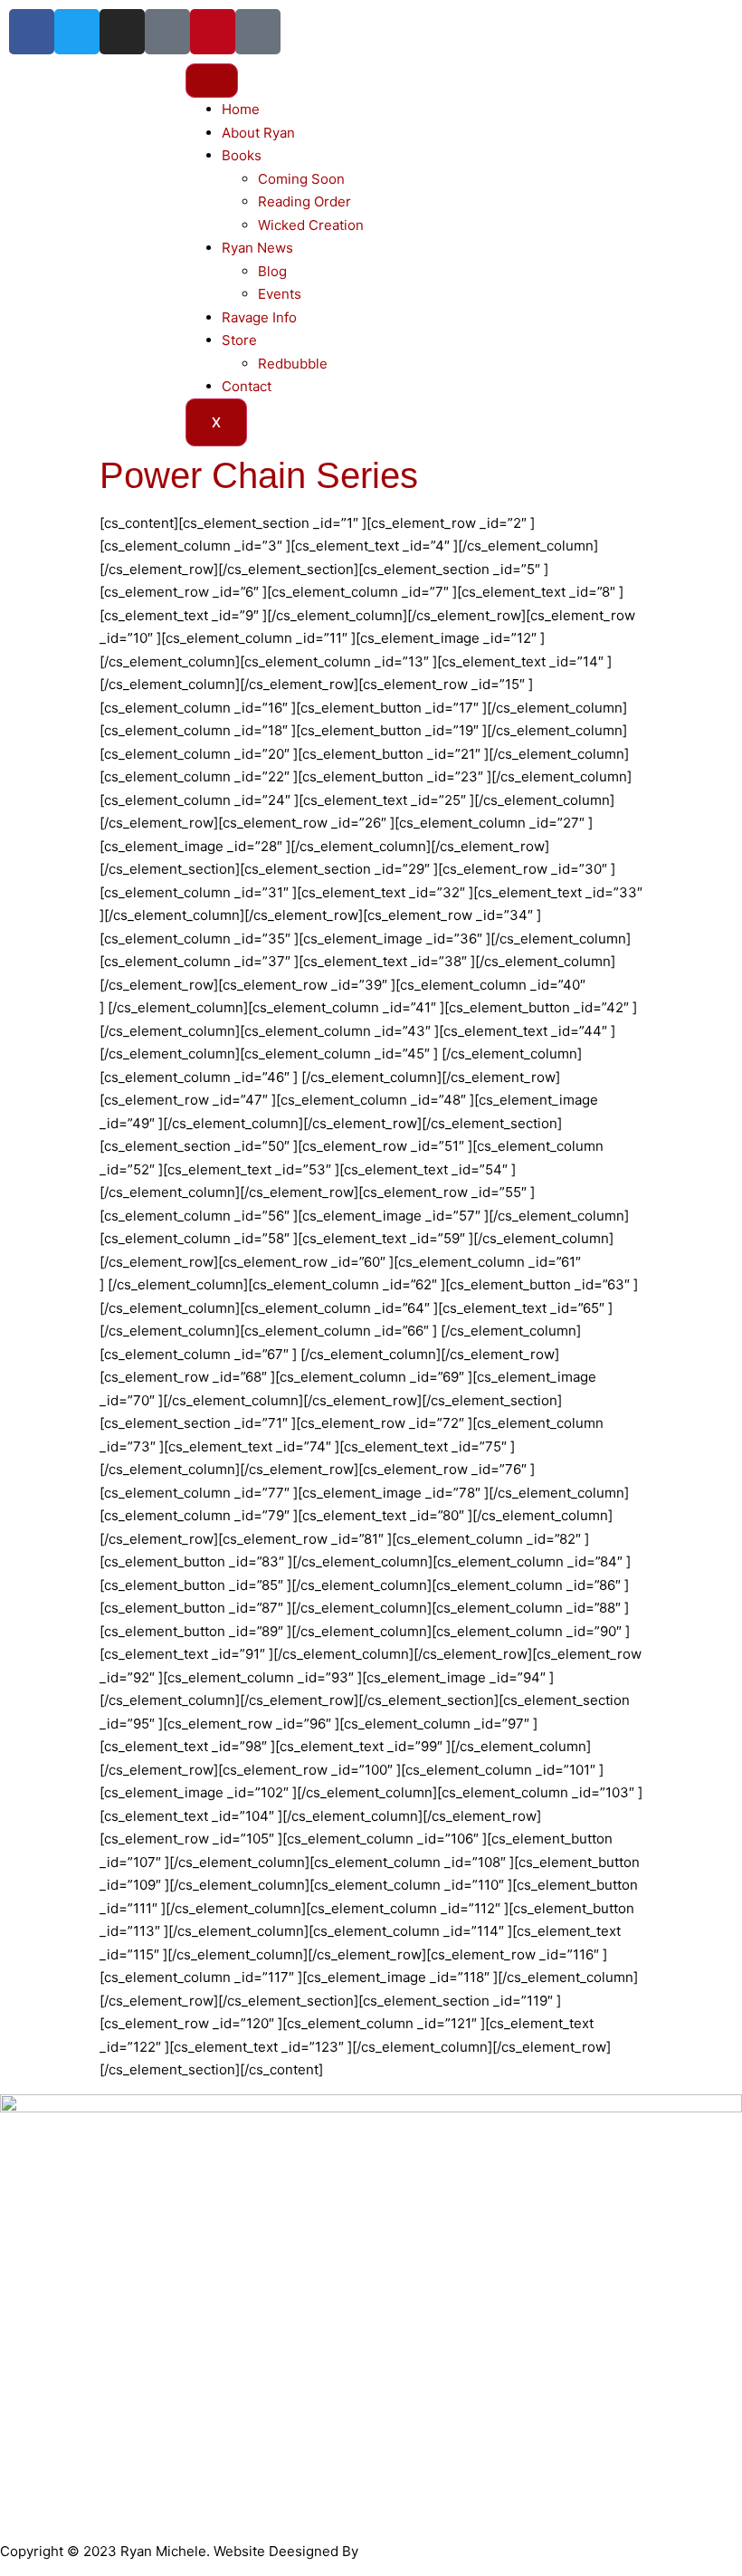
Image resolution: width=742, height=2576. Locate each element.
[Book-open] (258, 32)
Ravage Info (259, 317)
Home (241, 109)
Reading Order (304, 201)
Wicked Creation (311, 225)
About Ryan (258, 133)
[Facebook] (32, 32)
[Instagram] (122, 32)
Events (280, 294)
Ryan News (257, 248)
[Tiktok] (167, 32)
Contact (247, 386)
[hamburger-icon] (212, 81)
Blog (272, 271)
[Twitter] (77, 32)
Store (239, 340)
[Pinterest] (213, 32)
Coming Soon (301, 179)
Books (242, 155)
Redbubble (293, 364)
